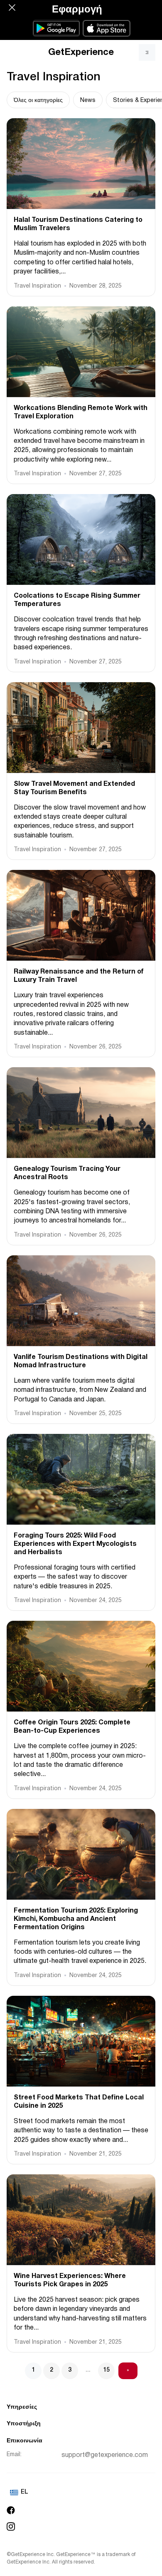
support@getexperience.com (105, 2455)
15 (106, 2370)
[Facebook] (81, 2510)
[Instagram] (81, 2526)
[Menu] (147, 52)
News (88, 101)
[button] (12, 7)
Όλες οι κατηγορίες (38, 101)
